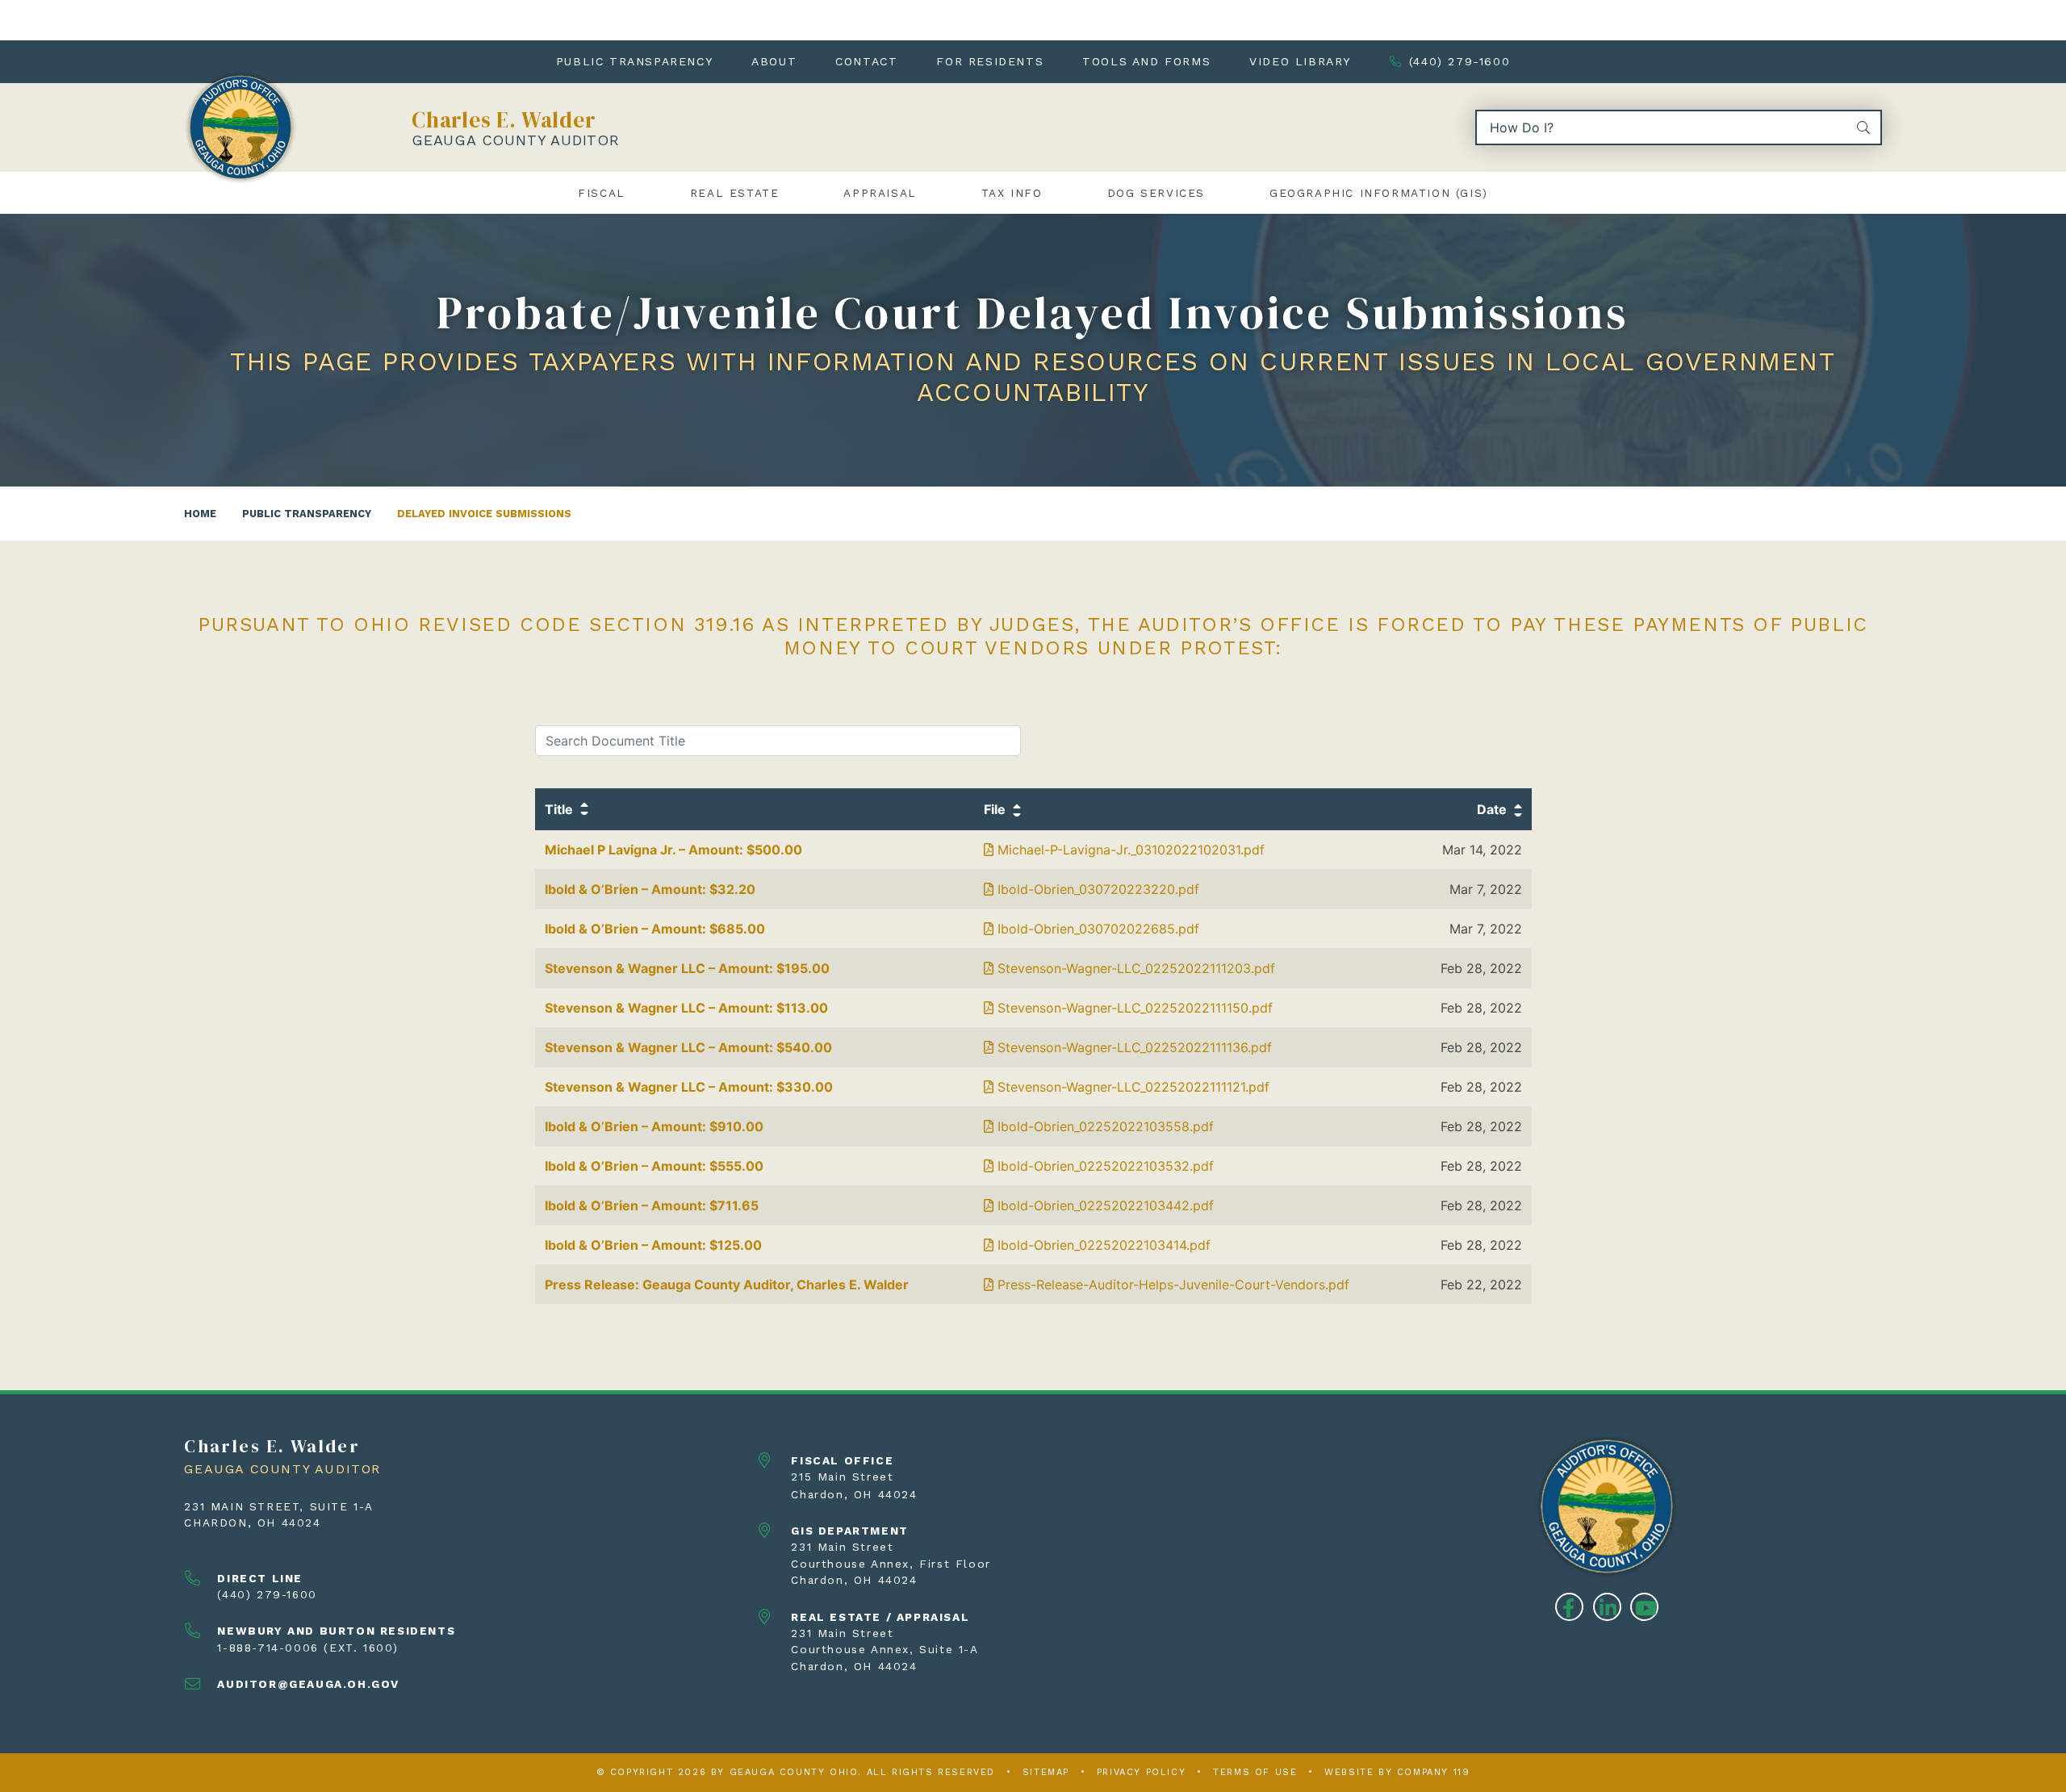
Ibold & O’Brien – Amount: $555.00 (654, 1166)
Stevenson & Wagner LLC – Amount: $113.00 (686, 1008)
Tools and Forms (1146, 61)
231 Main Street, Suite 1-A (279, 1506)
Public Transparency (634, 61)
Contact (866, 61)
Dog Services (1156, 193)
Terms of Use (1255, 1772)
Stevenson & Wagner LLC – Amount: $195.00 (687, 968)
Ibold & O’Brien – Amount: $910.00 (654, 1126)
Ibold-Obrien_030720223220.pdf (1096, 889)
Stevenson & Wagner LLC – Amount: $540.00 (688, 1047)
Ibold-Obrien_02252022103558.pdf (1104, 1126)
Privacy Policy (1141, 1772)
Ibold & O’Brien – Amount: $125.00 (653, 1245)
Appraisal (880, 193)
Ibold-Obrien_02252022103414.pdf (1102, 1245)
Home (200, 514)
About (774, 61)
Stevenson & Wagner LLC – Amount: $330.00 (689, 1087)
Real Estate (735, 193)
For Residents (990, 61)
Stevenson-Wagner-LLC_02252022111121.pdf (1131, 1087)
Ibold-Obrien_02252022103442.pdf (1104, 1205)
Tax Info (1012, 193)
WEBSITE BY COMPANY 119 (1397, 1772)
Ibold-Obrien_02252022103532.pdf (1104, 1166)
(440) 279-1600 (1460, 61)
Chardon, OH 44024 (252, 1523)
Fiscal (602, 193)
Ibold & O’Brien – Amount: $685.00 (655, 929)
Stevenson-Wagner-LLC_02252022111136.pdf (1133, 1047)
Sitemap (1046, 1772)
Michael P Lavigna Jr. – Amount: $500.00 (673, 850)
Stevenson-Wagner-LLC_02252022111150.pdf (1133, 1008)
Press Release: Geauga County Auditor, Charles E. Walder (727, 1284)
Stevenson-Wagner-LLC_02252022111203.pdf (1134, 968)
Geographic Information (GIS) (1379, 193)
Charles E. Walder (504, 120)
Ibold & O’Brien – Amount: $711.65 (652, 1205)
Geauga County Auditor (516, 140)
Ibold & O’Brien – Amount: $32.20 (650, 889)
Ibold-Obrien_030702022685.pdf (1096, 929)
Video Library (1300, 61)
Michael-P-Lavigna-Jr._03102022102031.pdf (1129, 850)
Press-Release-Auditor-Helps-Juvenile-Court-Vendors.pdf (1171, 1284)
